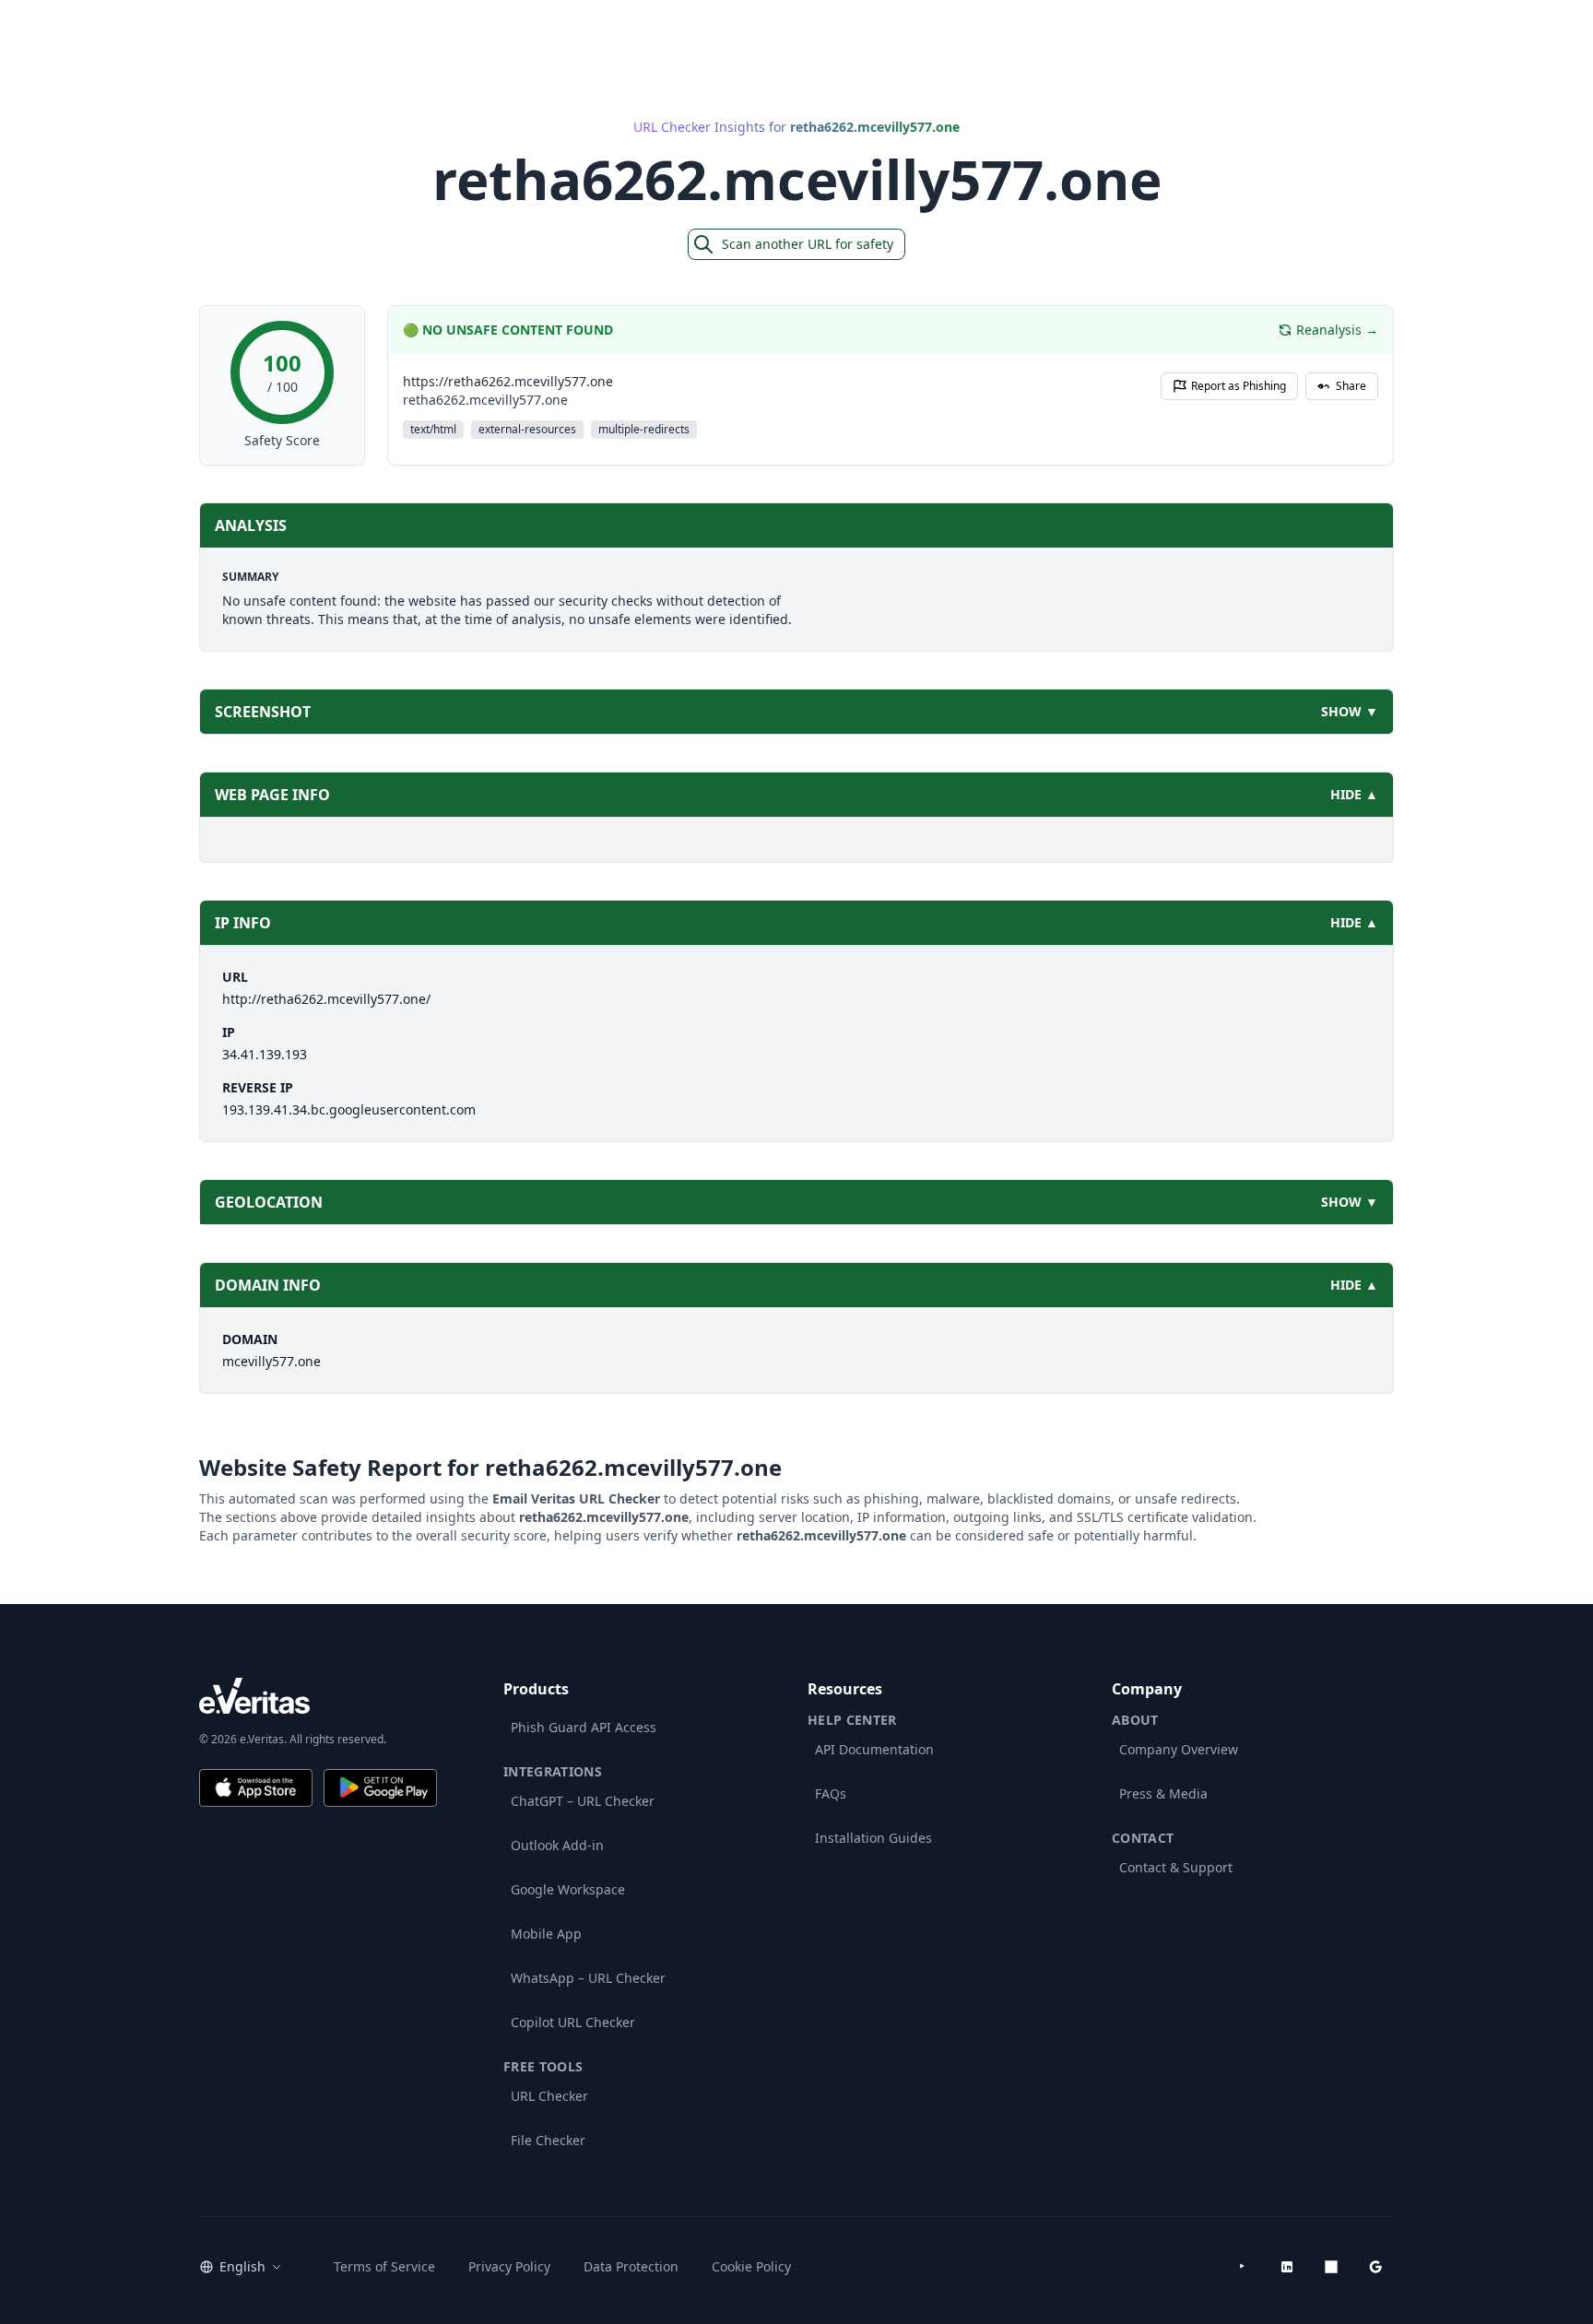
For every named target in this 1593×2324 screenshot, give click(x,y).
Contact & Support (1176, 1867)
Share (1351, 386)
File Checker (548, 2140)
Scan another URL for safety (808, 244)
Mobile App (546, 1934)
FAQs (831, 1793)
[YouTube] (1243, 2267)
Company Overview (1179, 1749)
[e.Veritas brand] (318, 1696)
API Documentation (874, 1749)
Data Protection (631, 2266)
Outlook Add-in (557, 1845)
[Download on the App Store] (256, 1788)
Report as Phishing (1239, 386)
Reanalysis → (1337, 330)
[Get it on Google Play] (380, 1788)
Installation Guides (873, 1838)
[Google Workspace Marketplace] (1375, 2267)
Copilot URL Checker (573, 2022)
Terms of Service (384, 2266)
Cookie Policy (751, 2266)
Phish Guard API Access (584, 1727)
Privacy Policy (509, 2266)
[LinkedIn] (1287, 2267)
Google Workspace (568, 1889)
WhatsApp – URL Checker (588, 1978)
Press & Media (1163, 1793)
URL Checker (549, 2096)
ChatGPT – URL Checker (583, 1801)
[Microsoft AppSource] (1331, 2267)
